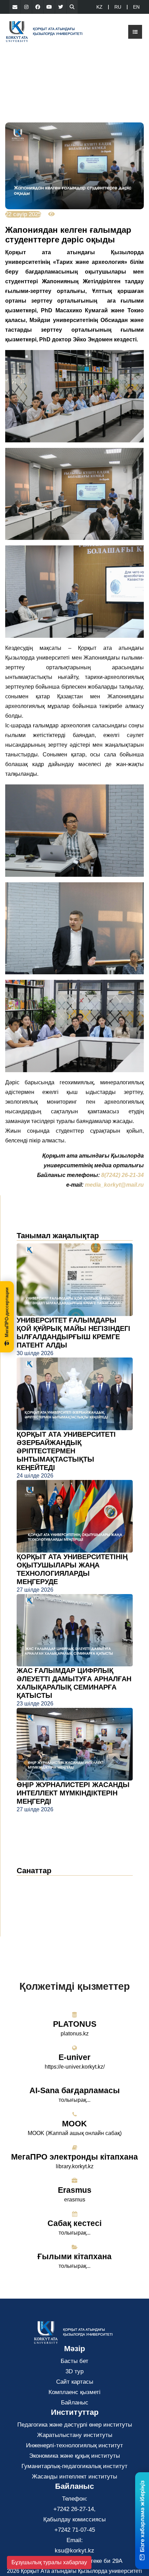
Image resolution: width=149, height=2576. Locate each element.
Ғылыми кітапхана (74, 2256)
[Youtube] (49, 7)
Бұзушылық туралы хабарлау (49, 2562)
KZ (99, 7)
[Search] (72, 7)
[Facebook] (38, 7)
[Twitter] (61, 7)
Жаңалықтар (42, 1883)
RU (118, 7)
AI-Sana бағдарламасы (75, 2090)
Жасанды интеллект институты (74, 2477)
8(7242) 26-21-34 (122, 1175)
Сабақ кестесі (74, 2223)
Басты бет (74, 2361)
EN (136, 7)
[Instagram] (26, 7)
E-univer (74, 2057)
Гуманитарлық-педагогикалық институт (74, 2466)
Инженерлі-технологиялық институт (74, 2445)
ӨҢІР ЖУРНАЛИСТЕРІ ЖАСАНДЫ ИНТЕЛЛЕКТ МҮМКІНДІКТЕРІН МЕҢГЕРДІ (73, 1793)
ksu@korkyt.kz (74, 2551)
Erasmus (75, 2190)
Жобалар (34, 1915)
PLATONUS (75, 2024)
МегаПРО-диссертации (7, 1312)
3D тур (74, 2371)
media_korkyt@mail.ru (114, 1185)
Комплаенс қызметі (74, 2392)
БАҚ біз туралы (44, 1904)
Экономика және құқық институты (74, 2456)
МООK (74, 2124)
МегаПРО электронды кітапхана (74, 2157)
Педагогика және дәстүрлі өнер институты (75, 2425)
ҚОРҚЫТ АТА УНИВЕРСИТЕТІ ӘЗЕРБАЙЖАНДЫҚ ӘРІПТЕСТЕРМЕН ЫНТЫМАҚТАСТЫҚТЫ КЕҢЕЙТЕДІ (66, 1451)
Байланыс (75, 2403)
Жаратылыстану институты (75, 2435)
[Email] (15, 7)
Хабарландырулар (48, 1894)
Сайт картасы (75, 2382)
